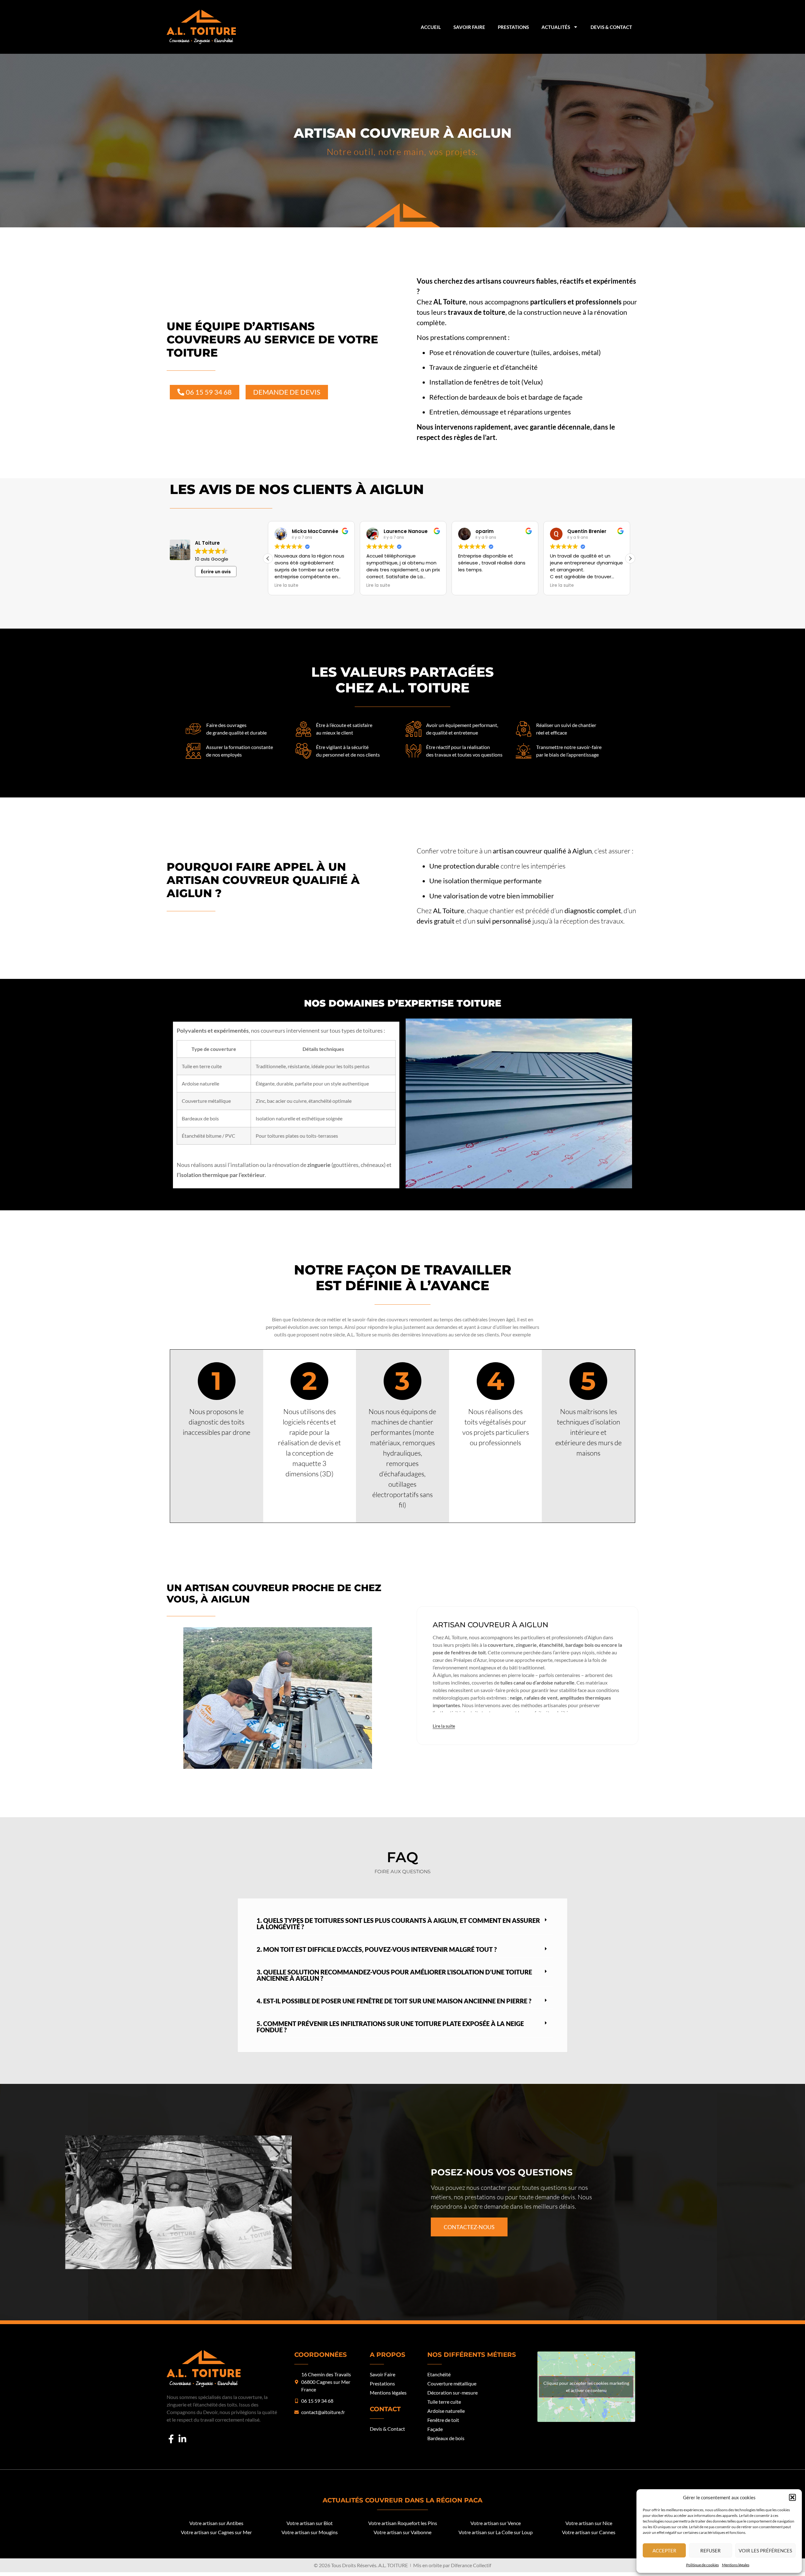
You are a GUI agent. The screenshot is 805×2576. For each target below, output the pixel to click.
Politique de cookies (702, 2565)
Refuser (711, 2551)
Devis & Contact (611, 27)
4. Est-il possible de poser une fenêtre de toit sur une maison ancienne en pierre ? (394, 2001)
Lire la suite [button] (286, 586)
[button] (792, 2497)
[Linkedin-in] (182, 2439)
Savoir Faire (469, 27)
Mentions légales (736, 2565)
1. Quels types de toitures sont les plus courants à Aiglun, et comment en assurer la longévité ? (398, 1924)
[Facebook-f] (171, 2439)
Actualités (556, 27)
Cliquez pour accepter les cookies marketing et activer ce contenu (586, 2387)
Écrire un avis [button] (216, 572)
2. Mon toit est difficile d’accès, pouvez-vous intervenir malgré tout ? (377, 1949)
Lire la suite (444, 1726)
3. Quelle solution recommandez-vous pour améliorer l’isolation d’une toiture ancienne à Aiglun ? (394, 1975)
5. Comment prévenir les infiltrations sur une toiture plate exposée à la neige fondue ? (390, 2027)
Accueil (431, 27)
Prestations (513, 27)
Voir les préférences (765, 2551)
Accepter (664, 2551)
